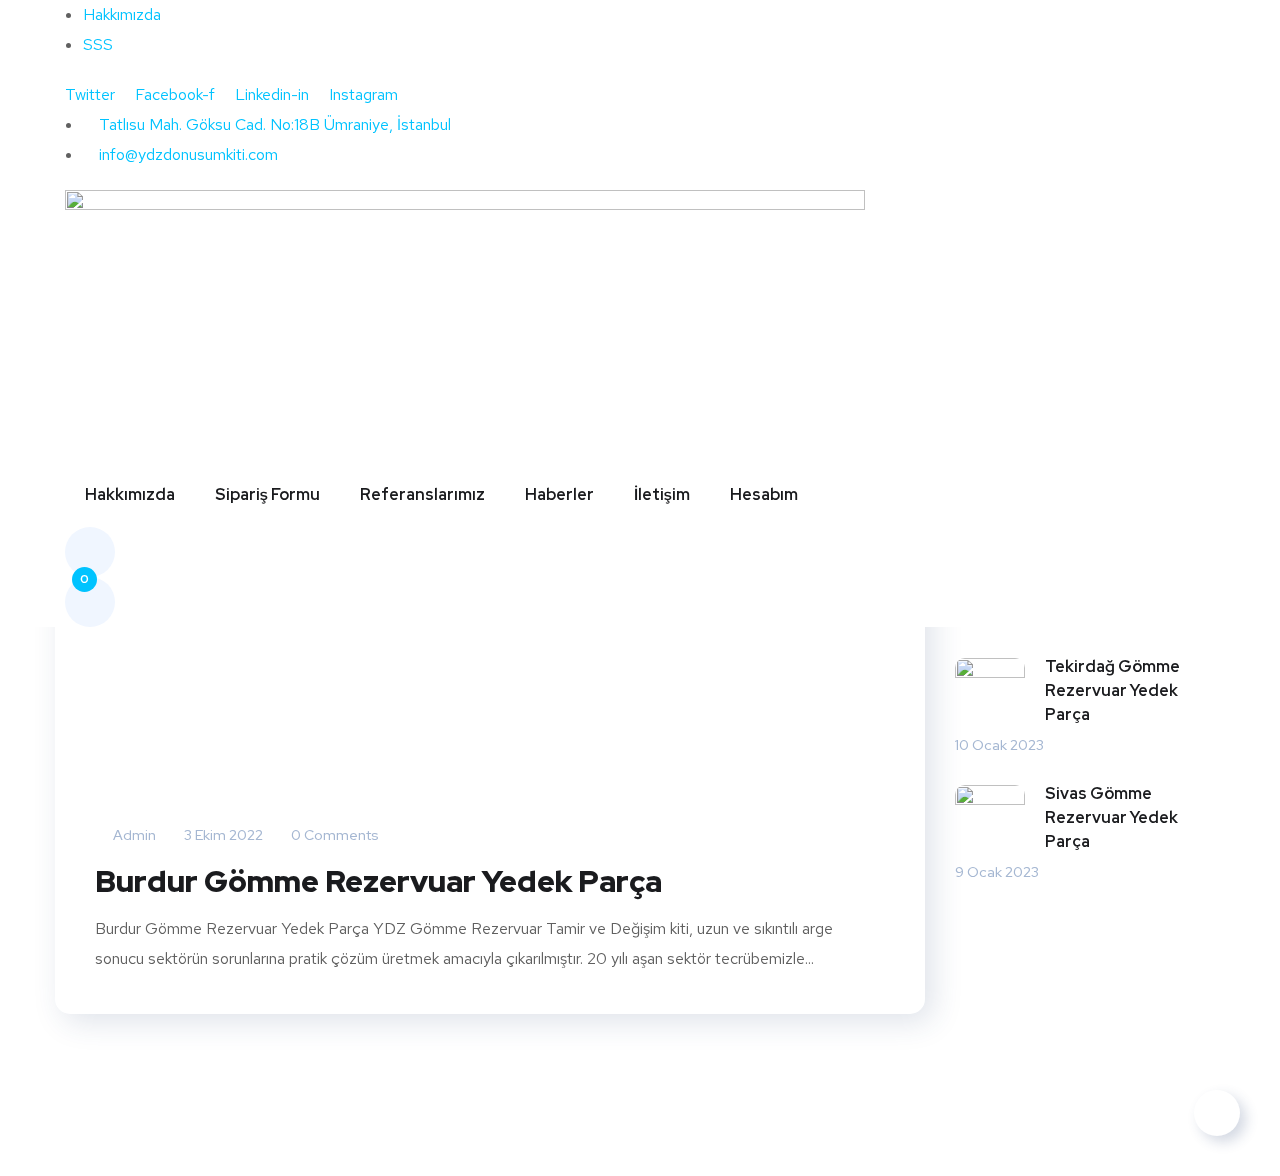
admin (133, 835)
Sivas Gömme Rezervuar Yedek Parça (1111, 817)
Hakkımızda (130, 494)
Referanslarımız (422, 494)
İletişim (662, 494)
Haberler (559, 494)
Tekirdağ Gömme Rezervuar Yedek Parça (1112, 690)
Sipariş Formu (267, 494)
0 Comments (333, 835)
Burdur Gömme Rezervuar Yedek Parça (378, 881)
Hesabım (764, 494)
